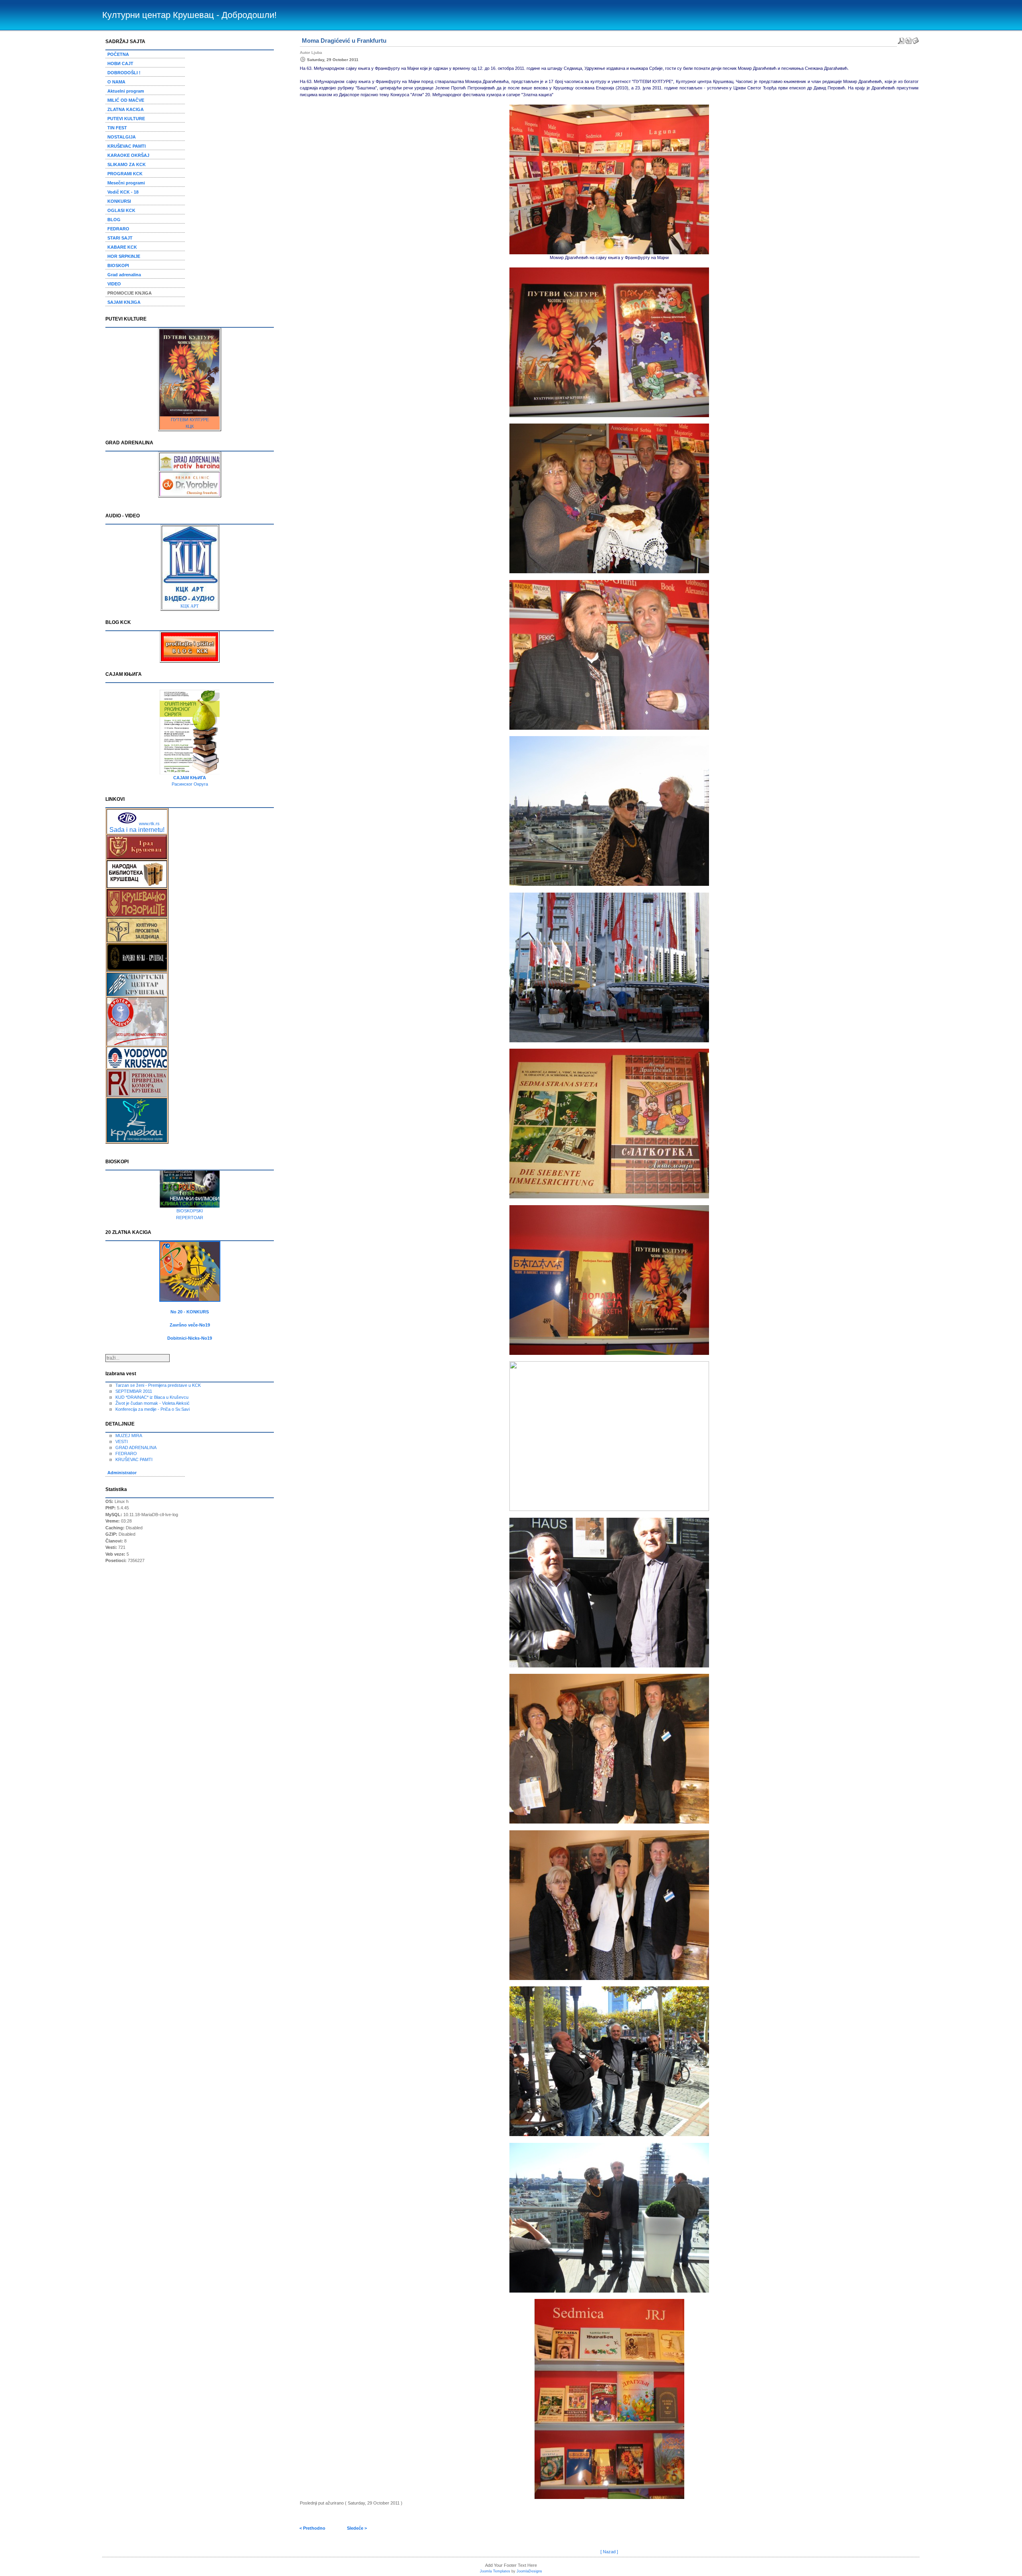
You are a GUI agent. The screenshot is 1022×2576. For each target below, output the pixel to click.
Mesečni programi (126, 183)
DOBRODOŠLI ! (124, 73)
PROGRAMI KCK (125, 174)
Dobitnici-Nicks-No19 (190, 1338)
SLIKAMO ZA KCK (127, 164)
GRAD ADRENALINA (136, 1447)
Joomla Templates (495, 2571)
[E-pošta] (915, 39)
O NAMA (116, 82)
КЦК (190, 426)
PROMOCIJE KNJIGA (130, 293)
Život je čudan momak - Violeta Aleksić (153, 1403)
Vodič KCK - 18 (123, 192)
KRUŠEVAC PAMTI (127, 146)
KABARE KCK (122, 247)
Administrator (122, 1473)
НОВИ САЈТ (120, 63)
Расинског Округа (190, 784)
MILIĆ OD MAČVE (126, 100)
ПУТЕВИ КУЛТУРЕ (190, 420)
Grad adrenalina (124, 275)
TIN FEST (117, 128)
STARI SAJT (120, 238)
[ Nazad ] (609, 2552)
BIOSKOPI (118, 265)
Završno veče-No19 (190, 1325)
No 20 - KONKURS (190, 1312)
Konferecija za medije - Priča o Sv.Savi (153, 1409)
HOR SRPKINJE (124, 256)
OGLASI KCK (121, 210)
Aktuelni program (126, 91)
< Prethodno (312, 2528)
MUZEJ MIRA (129, 1436)
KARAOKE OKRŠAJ (128, 155)
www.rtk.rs (149, 824)
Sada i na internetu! (137, 830)
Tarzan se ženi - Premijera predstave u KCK (158, 1385)
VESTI (122, 1441)
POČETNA (118, 54)
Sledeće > (357, 2528)
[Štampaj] (908, 39)
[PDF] (901, 39)
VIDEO (114, 284)
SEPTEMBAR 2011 (134, 1391)
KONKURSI (119, 201)
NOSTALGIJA (122, 137)
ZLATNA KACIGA (126, 109)
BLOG (114, 220)
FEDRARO (118, 229)
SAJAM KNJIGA (124, 302)
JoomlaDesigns (529, 2571)
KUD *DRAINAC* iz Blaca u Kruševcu (152, 1397)
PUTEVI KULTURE (126, 119)
